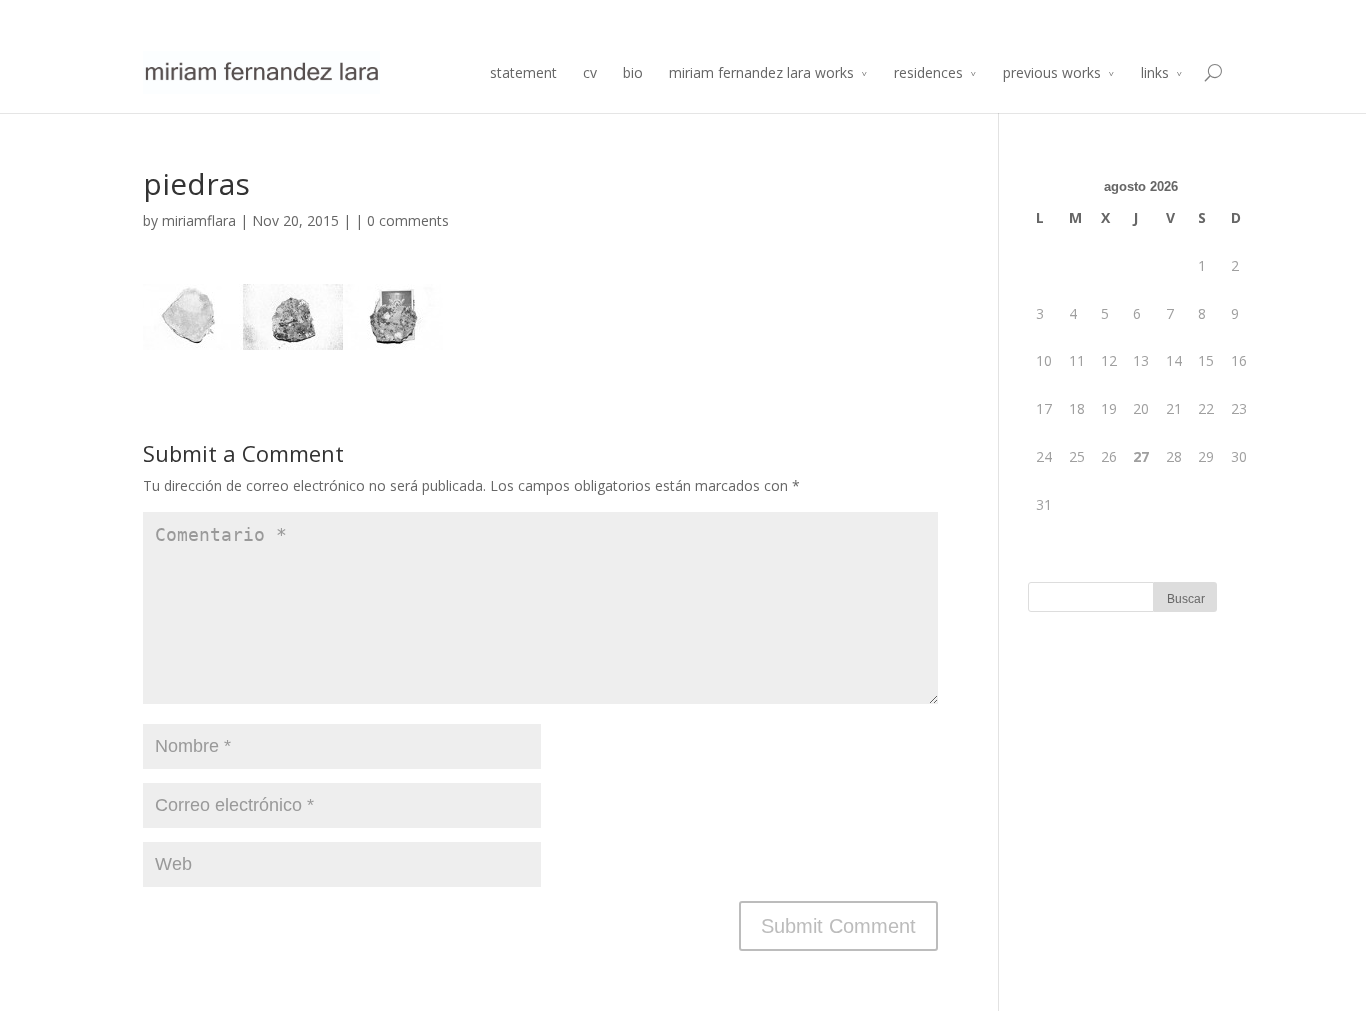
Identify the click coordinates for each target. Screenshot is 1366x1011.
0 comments (408, 220)
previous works (1052, 72)
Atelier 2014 (1189, 16)
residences (928, 72)
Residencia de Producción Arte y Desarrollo (1013, 16)
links (1155, 72)
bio (633, 72)
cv (590, 72)
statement (523, 72)
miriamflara (199, 220)
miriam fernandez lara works (761, 72)
